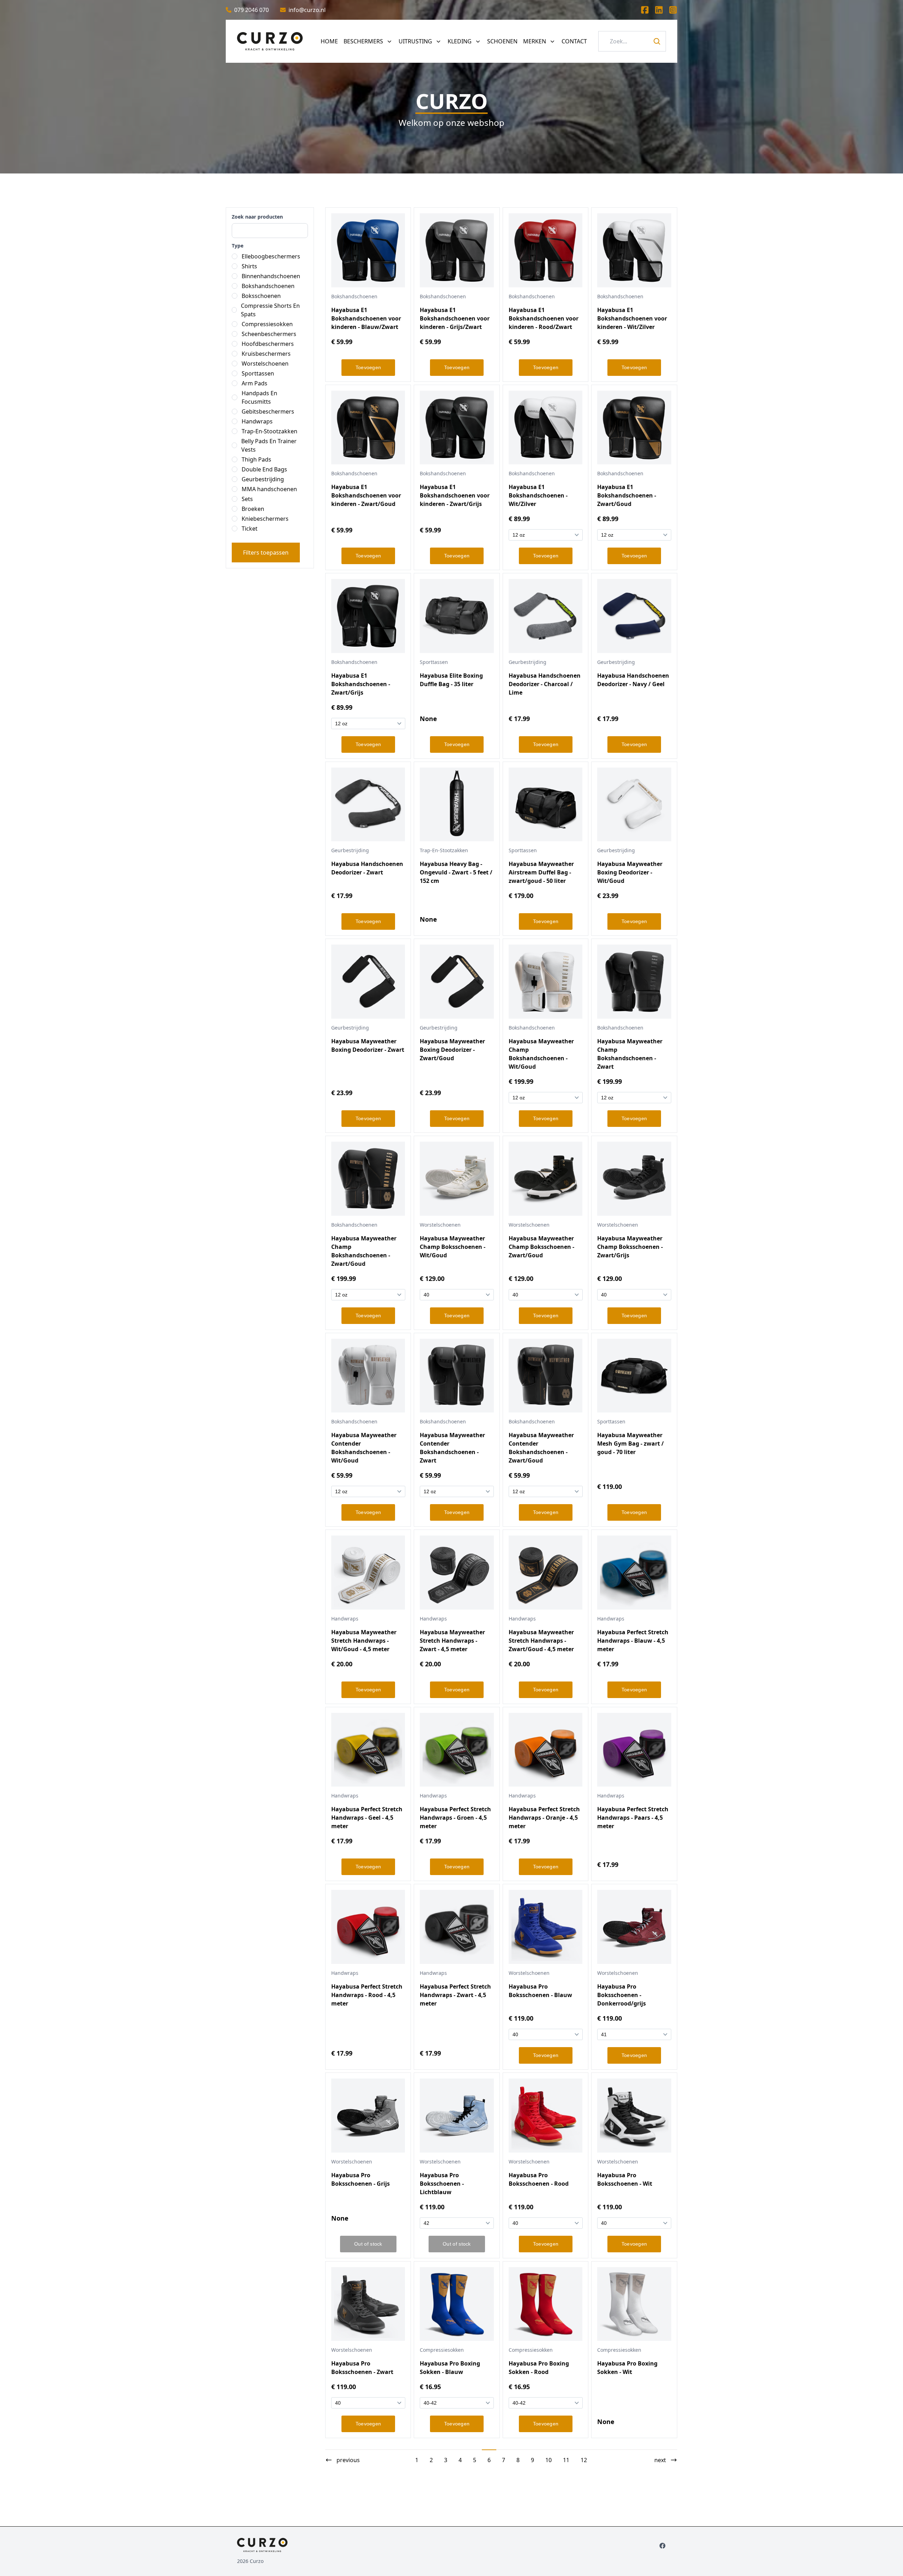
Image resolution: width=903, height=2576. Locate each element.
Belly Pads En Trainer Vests (269, 445)
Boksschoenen (261, 296)
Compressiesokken (267, 324)
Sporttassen (258, 373)
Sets (247, 499)
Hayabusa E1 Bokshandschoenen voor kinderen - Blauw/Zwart (366, 318)
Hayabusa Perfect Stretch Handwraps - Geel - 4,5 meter (367, 1818)
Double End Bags (264, 469)
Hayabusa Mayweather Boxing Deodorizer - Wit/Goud (630, 872)
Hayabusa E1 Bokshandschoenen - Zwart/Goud (627, 495)
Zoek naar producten (257, 217)
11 (566, 2460)
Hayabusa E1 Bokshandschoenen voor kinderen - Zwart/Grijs (455, 495)
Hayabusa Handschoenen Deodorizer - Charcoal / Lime (545, 684)
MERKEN (535, 41)
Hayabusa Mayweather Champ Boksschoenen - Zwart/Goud (541, 1247)
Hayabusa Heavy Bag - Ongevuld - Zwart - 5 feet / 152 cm (456, 872)
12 (584, 2460)
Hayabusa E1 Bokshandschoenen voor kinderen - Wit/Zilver (632, 318)
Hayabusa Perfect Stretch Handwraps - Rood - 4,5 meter (367, 1995)
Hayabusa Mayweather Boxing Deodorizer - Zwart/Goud (452, 1050)
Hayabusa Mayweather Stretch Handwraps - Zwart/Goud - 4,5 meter (541, 1641)
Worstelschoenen (265, 364)
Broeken (253, 509)
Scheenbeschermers (269, 334)
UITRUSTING (415, 41)
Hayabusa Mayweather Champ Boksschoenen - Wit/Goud (453, 1247)
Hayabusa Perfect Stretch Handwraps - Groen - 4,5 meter (455, 1818)
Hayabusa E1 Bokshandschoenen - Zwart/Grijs (361, 684)
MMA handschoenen (269, 489)
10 (549, 2460)
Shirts (249, 266)
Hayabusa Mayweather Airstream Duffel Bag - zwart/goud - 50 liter (541, 872)
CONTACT (574, 41)
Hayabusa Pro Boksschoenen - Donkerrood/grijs (622, 1995)
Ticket (250, 529)
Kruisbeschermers (266, 354)
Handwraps (257, 421)
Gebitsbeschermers (268, 411)
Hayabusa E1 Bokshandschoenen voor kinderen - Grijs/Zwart (455, 318)
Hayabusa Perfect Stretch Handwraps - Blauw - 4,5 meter (633, 1641)
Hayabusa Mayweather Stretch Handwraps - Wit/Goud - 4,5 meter (364, 1641)
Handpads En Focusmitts (259, 397)
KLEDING (460, 41)
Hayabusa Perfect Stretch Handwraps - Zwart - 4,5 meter (455, 1995)
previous (348, 2460)
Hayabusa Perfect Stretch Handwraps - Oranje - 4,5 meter (544, 1818)
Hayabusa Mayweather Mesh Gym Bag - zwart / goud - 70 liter (631, 1443)
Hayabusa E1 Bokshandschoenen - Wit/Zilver (538, 495)
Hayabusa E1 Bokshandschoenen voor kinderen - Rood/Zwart (544, 318)
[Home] (270, 41)
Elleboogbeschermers (271, 256)
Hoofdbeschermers (268, 344)
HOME (329, 41)
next (660, 2460)
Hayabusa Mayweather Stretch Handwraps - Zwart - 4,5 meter (452, 1641)
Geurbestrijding (263, 479)
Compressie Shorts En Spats (270, 310)
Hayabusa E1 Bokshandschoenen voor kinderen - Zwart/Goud (366, 495)
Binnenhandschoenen (271, 276)
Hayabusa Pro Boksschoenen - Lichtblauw (442, 2184)
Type (238, 246)
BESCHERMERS (363, 41)
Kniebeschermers (265, 519)
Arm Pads (254, 383)
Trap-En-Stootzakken (269, 431)
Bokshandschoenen (268, 286)
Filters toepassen (266, 553)
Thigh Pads (256, 459)
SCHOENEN (502, 41)
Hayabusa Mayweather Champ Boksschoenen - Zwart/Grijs (630, 1247)
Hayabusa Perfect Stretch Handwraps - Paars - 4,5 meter (633, 1818)
